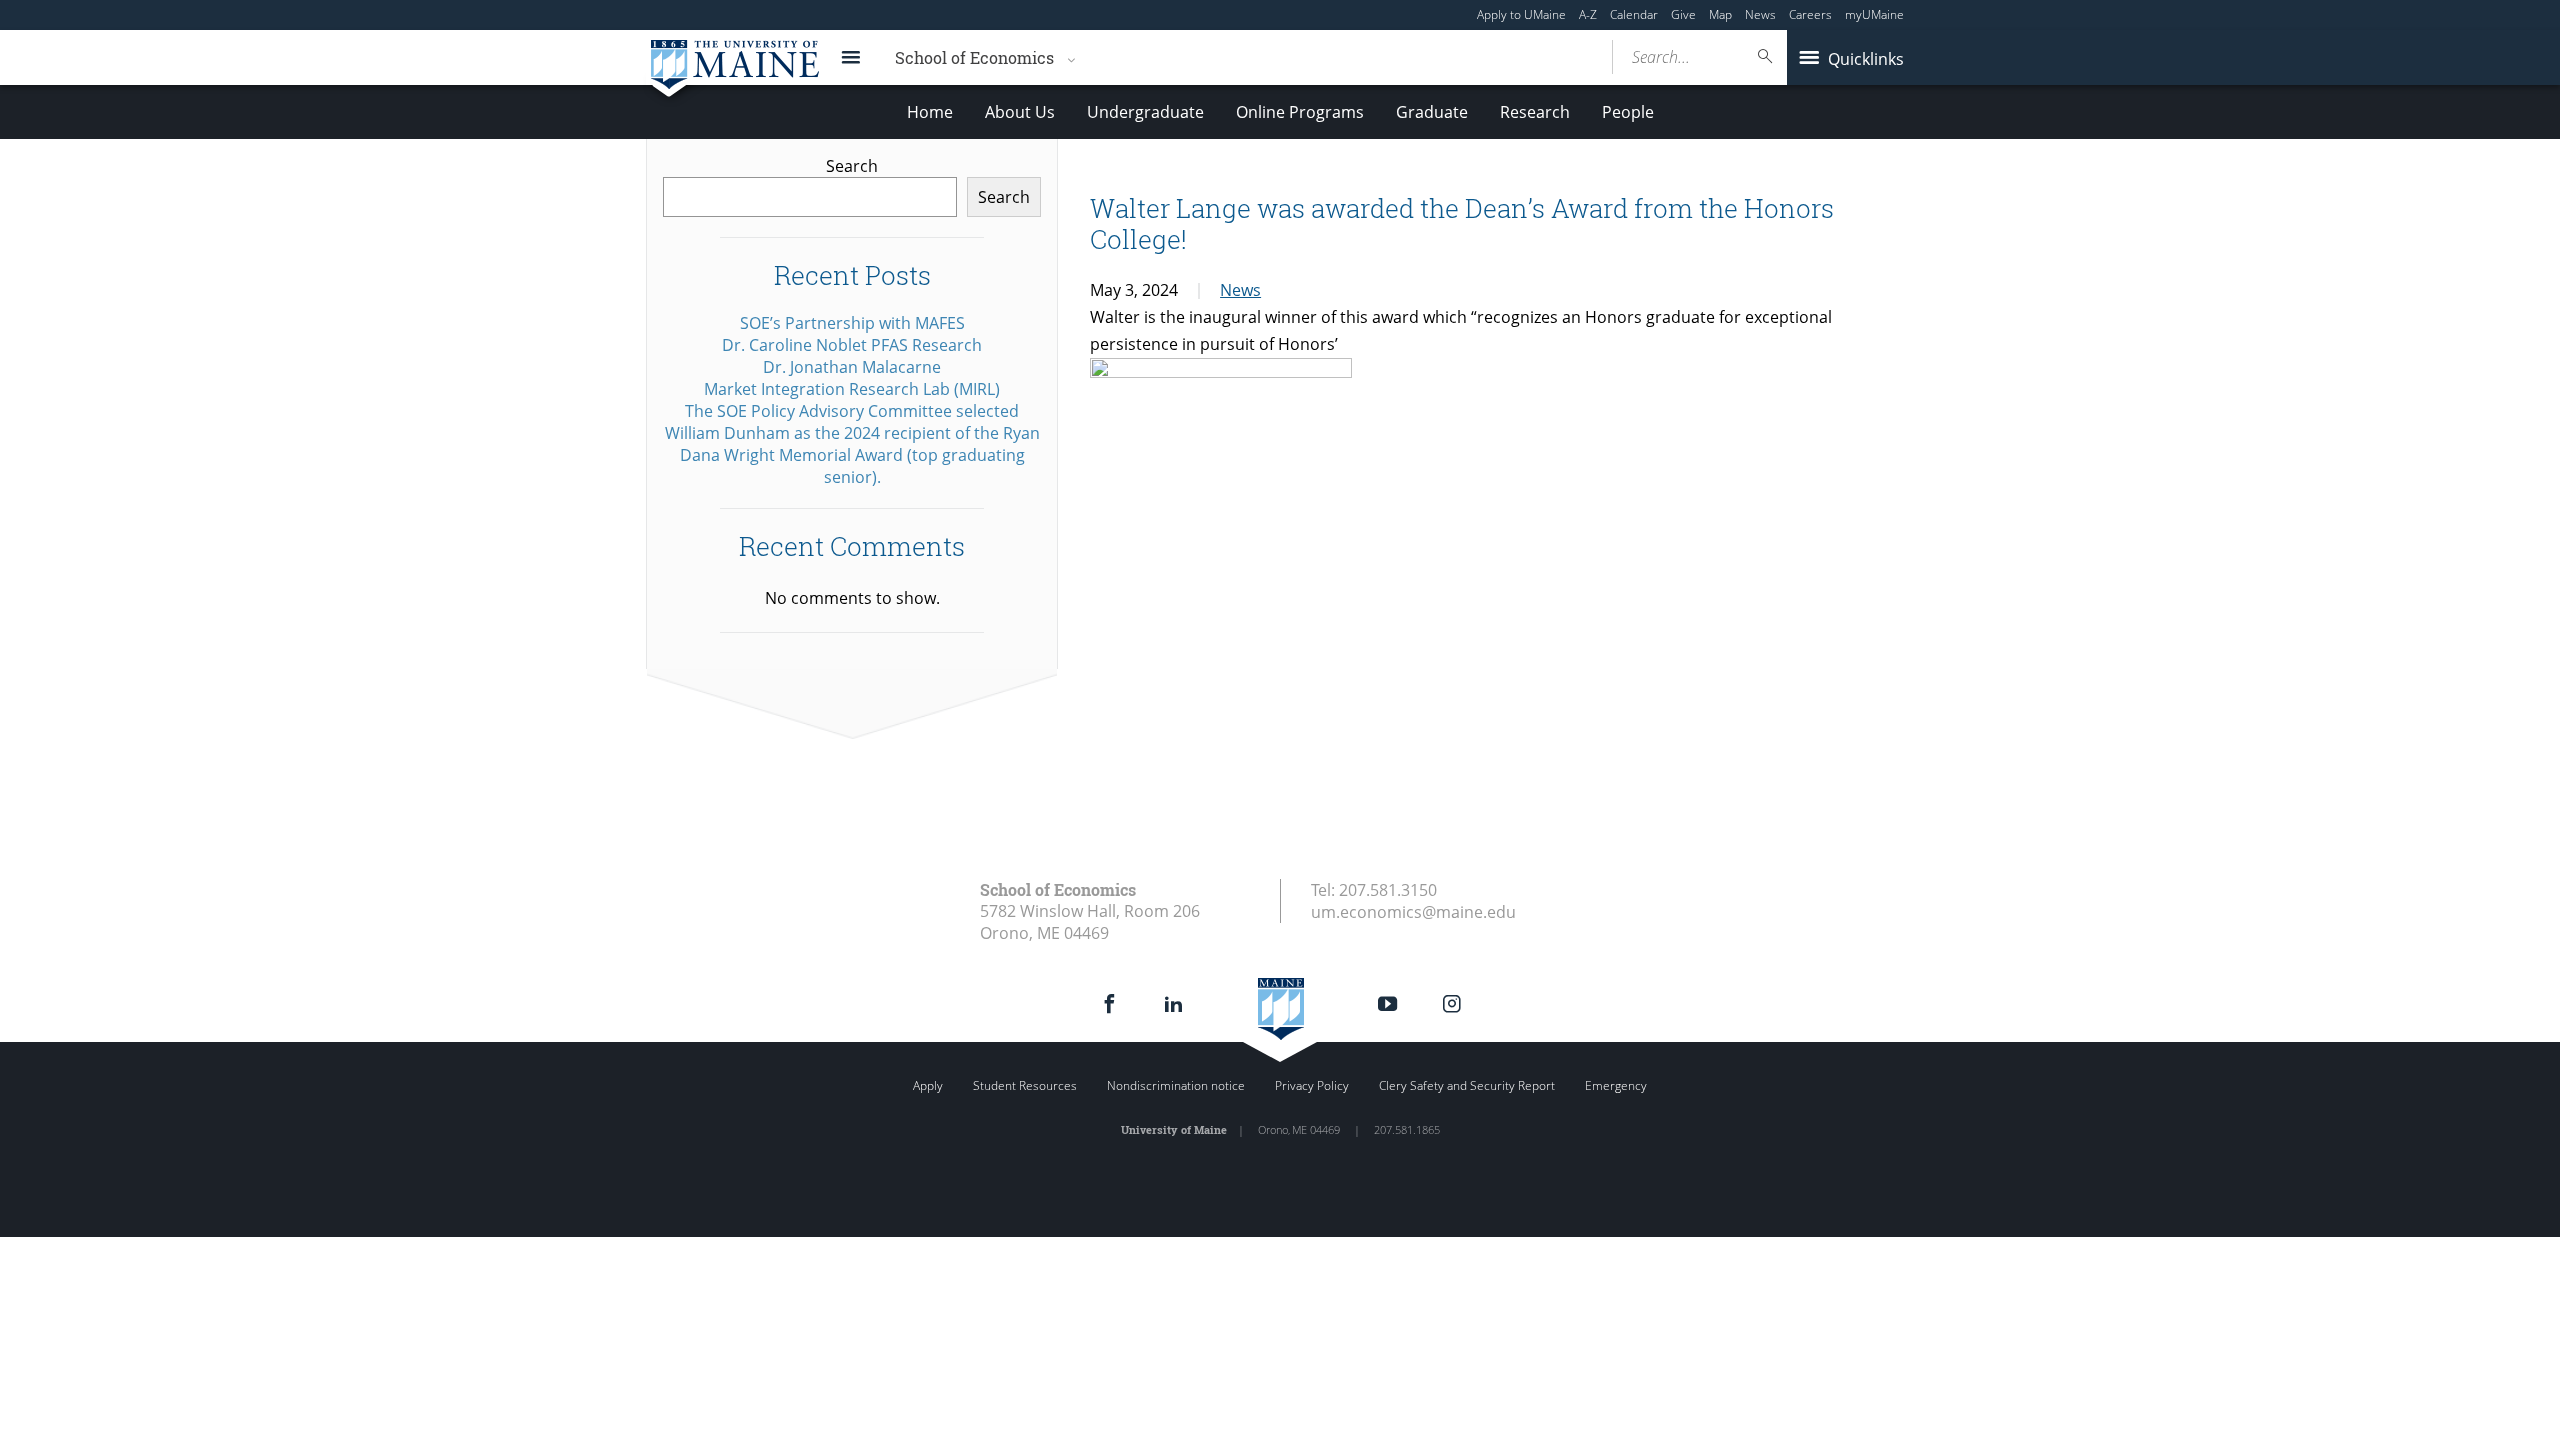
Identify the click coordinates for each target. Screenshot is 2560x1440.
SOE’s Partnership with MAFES (852, 323)
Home (930, 112)
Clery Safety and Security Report (1467, 1085)
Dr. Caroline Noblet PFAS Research (852, 345)
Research (1535, 112)
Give (1683, 14)
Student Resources (1025, 1085)
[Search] (1766, 56)
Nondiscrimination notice (1176, 1085)
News (1760, 14)
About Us (1020, 112)
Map (1720, 14)
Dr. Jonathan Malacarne (852, 367)
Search (852, 166)
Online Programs (1300, 112)
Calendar (1634, 14)
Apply (928, 1085)
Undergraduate (1145, 112)
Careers (1810, 14)
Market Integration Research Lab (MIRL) (852, 389)
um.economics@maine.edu (1413, 912)
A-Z (1588, 14)
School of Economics (974, 57)
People (1628, 112)
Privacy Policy (1312, 1085)
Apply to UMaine (1521, 14)
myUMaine (1874, 14)
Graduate (1432, 112)
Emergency (1616, 1085)
